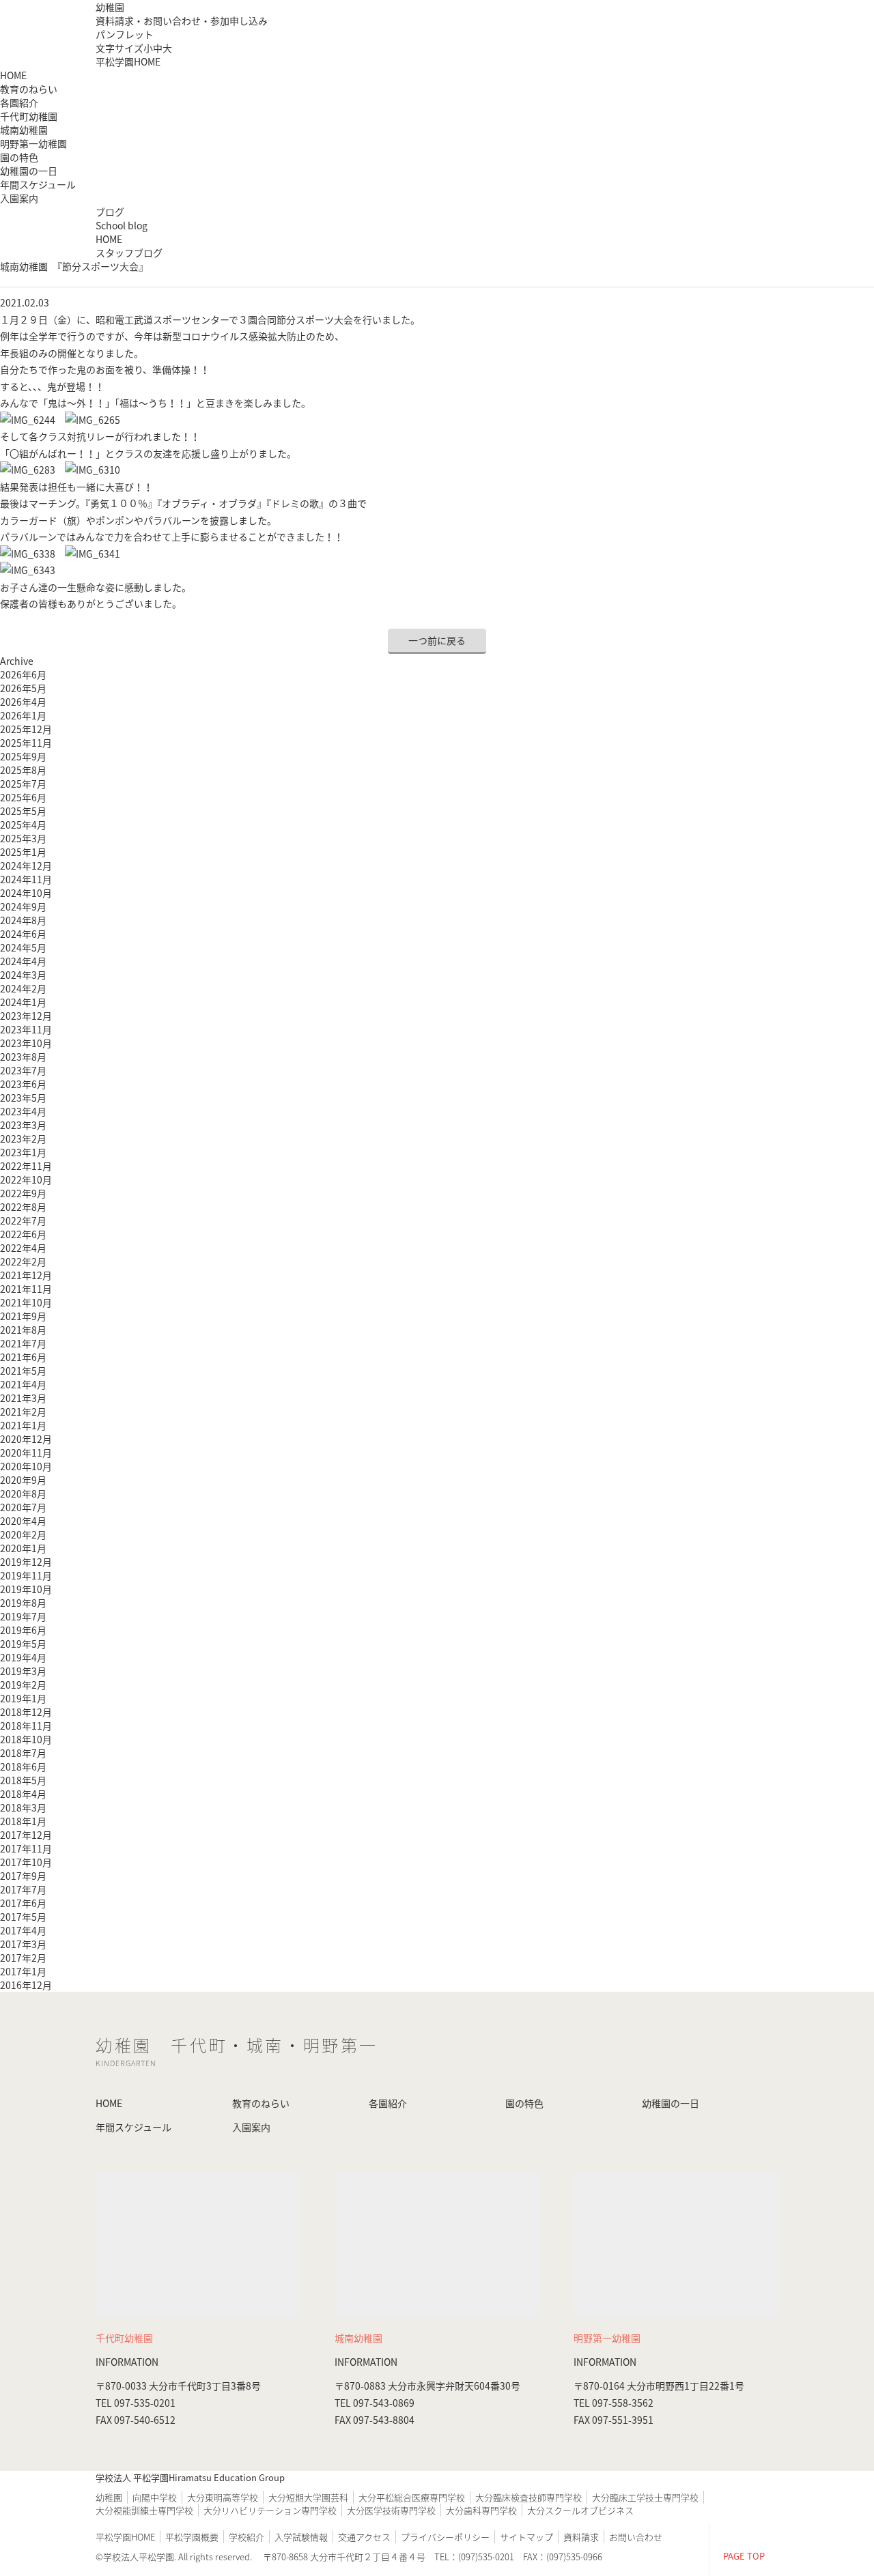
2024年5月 (23, 947)
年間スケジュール (38, 184)
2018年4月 (23, 1794)
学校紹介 (246, 2537)
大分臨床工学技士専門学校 (645, 2497)
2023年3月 (23, 1125)
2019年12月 (26, 1562)
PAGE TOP (744, 2556)
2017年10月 (26, 1862)
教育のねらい (29, 89)
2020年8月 (23, 1493)
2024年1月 (23, 1002)
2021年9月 (23, 1316)
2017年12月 (26, 1835)
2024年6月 (23, 934)
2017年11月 (26, 1848)
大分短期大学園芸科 (308, 2497)
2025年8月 (23, 770)
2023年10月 (26, 1043)
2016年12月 (26, 1985)
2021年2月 (23, 1412)
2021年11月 (26, 1289)
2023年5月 (23, 1098)
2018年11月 (26, 1726)
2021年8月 (23, 1330)
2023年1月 (23, 1152)
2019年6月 (23, 1630)
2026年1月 (23, 715)
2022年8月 (23, 1207)
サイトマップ (526, 2537)
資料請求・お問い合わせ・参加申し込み (182, 20)
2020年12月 (26, 1439)
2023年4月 (23, 1111)
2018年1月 (23, 1821)
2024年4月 (23, 961)
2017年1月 (23, 1971)
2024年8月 (23, 920)
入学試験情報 (301, 2537)
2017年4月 (23, 1930)
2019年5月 (23, 1644)
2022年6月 (23, 1234)
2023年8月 (23, 1057)
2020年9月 (23, 1480)
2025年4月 (23, 825)
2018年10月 (26, 1739)
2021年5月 (23, 1371)
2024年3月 (23, 975)
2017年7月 (23, 1889)
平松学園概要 (192, 2537)
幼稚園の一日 (29, 171)
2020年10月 (26, 1466)
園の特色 (19, 157)
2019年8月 (23, 1603)
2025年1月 (23, 852)
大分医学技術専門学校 (391, 2510)
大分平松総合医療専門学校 (412, 2497)
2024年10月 (26, 893)
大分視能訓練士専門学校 (144, 2510)
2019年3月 (23, 1671)
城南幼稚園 (24, 130)
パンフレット (125, 34)
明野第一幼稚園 (33, 143)
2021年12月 (26, 1275)
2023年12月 (26, 1016)
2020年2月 (23, 1534)
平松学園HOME (128, 61)
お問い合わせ (636, 2537)
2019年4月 (23, 1657)
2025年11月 (26, 743)
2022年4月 (23, 1248)
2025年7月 (23, 784)
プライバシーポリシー (445, 2537)
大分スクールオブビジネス (580, 2510)
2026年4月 (23, 702)
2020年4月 (23, 1521)
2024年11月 (26, 879)
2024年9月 (23, 906)
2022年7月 (23, 1220)
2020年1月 (23, 1548)
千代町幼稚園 (29, 116)
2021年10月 (26, 1302)
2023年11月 (26, 1029)
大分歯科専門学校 (481, 2510)
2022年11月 (26, 1166)
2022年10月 (26, 1179)
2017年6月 (23, 1903)
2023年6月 (23, 1084)
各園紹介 (388, 2103)
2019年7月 (23, 1616)
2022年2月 (23, 1261)
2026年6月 (23, 674)
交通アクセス (364, 2537)
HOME (13, 75)
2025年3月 (23, 838)
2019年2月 (23, 1685)
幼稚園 (110, 7)
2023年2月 (23, 1139)
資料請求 (581, 2537)
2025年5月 (23, 811)
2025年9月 (23, 756)
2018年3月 (23, 1807)
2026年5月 (23, 688)
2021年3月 (23, 1398)
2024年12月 (26, 865)
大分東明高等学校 (223, 2497)
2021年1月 (23, 1425)
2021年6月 (23, 1357)
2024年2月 (23, 988)
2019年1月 (23, 1698)
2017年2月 (23, 1958)
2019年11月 (26, 1575)
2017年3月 (23, 1944)
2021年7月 (23, 1343)
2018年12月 (26, 1712)
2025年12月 (26, 729)
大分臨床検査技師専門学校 (528, 2497)
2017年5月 (23, 1917)
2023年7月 (23, 1070)
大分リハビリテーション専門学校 (270, 2510)
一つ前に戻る (437, 640)
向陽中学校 (155, 2497)
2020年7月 (23, 1507)
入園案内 (19, 198)
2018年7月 (23, 1753)
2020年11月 (26, 1452)
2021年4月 (23, 1384)
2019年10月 (26, 1589)
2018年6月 (23, 1766)
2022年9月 (23, 1193)
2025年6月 (23, 797)
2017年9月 (23, 1876)
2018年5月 (23, 1780)
